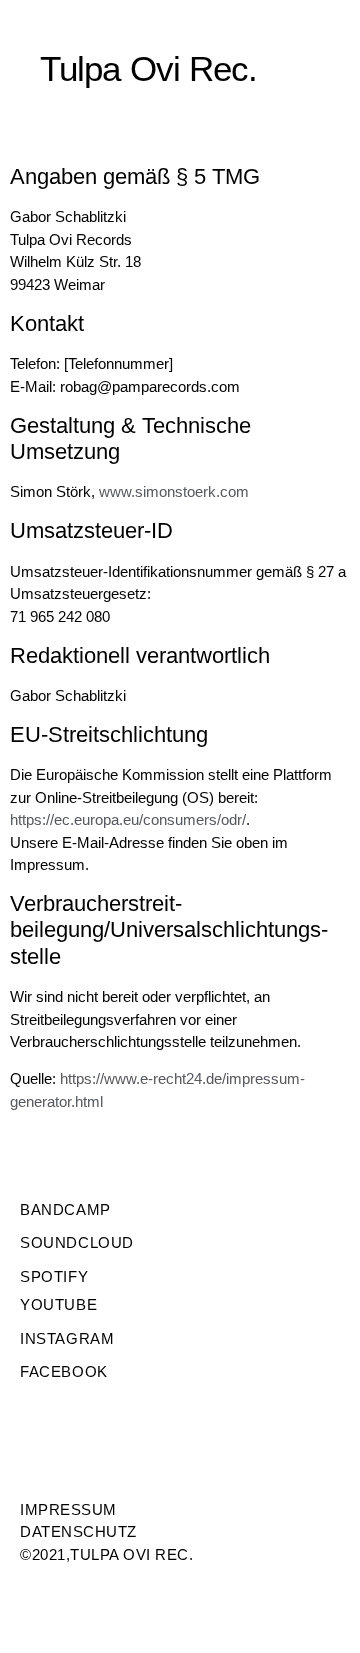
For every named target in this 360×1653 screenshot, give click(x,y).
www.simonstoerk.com (174, 491)
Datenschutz (78, 1531)
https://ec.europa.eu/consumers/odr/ (128, 819)
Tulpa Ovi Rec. (148, 68)
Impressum (68, 1509)
